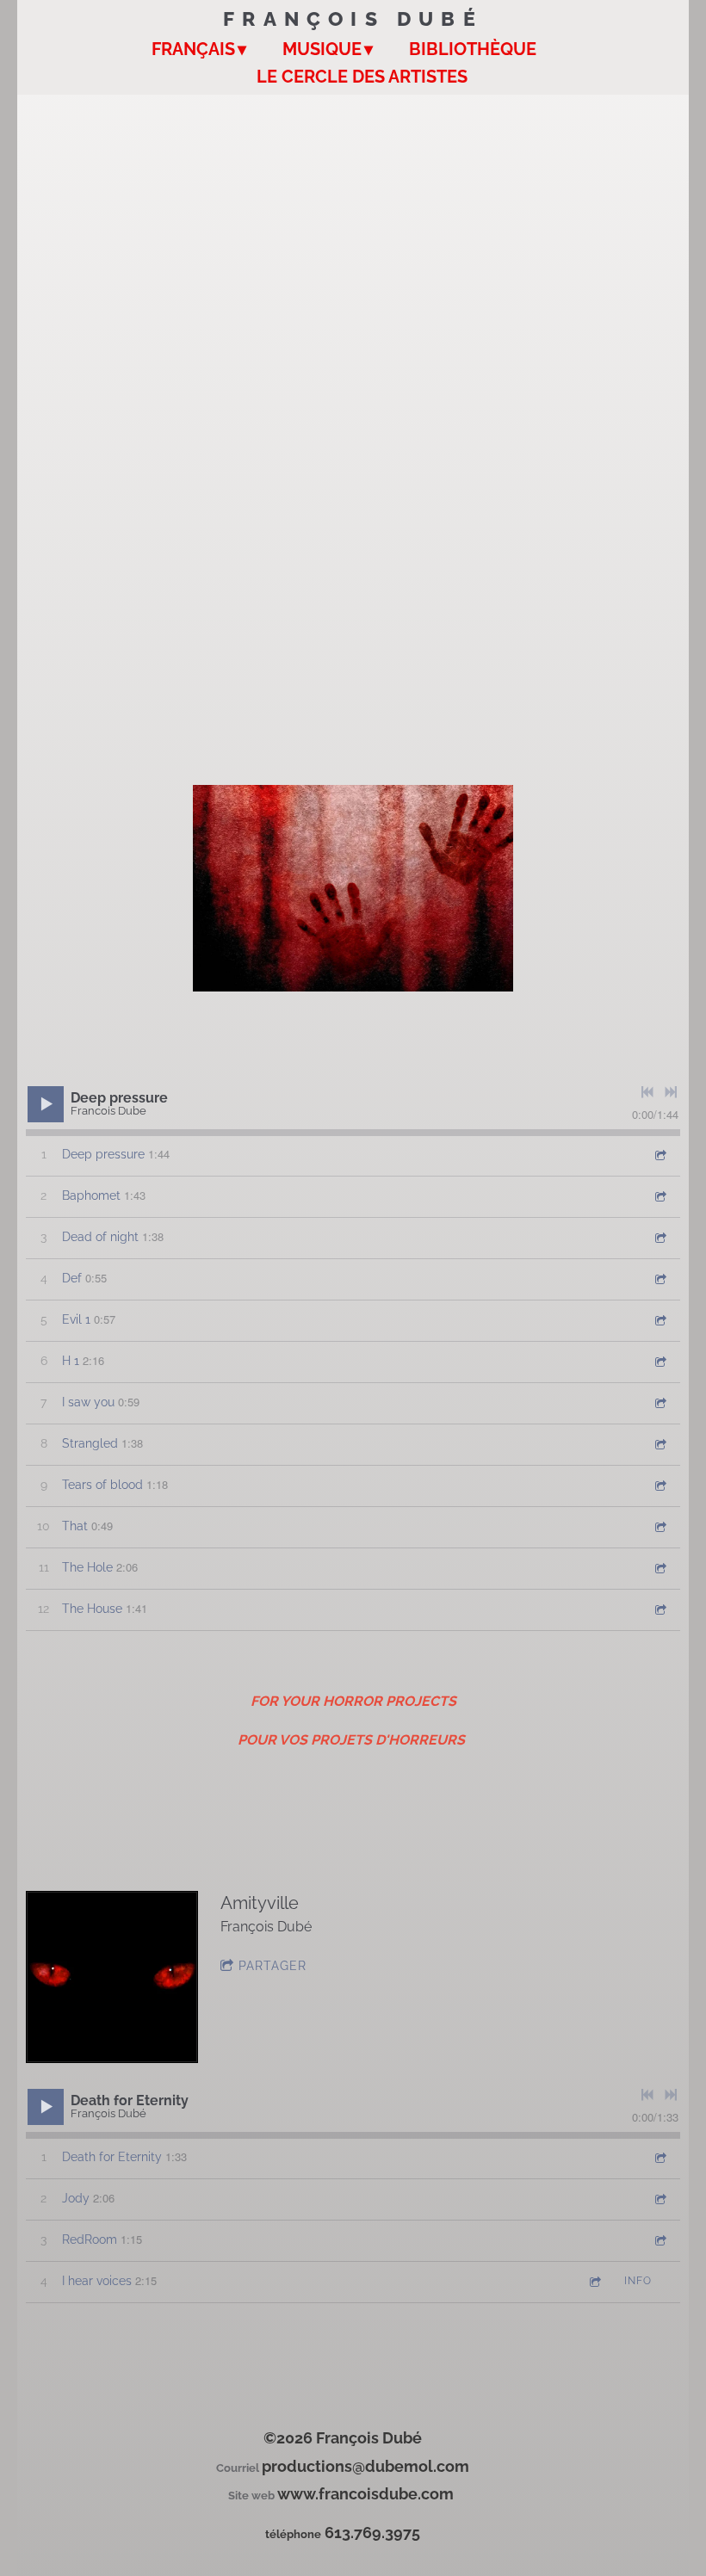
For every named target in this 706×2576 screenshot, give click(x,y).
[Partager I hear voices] (594, 2281)
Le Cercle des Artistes (362, 77)
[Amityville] (112, 1977)
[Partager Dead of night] (660, 1237)
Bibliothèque (473, 49)
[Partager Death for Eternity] (660, 2157)
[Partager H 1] (660, 1361)
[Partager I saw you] (660, 1402)
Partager (272, 1966)
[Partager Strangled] (660, 1444)
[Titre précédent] (647, 1092)
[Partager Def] (660, 1279)
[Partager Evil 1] (660, 1320)
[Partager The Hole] (660, 1568)
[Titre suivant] (671, 1092)
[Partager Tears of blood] (660, 1485)
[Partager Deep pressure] (660, 1155)
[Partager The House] (660, 1609)
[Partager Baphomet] (660, 1196)
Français (193, 49)
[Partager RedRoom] (660, 2240)
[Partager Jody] (660, 2199)
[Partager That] (660, 1526)
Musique (322, 49)
